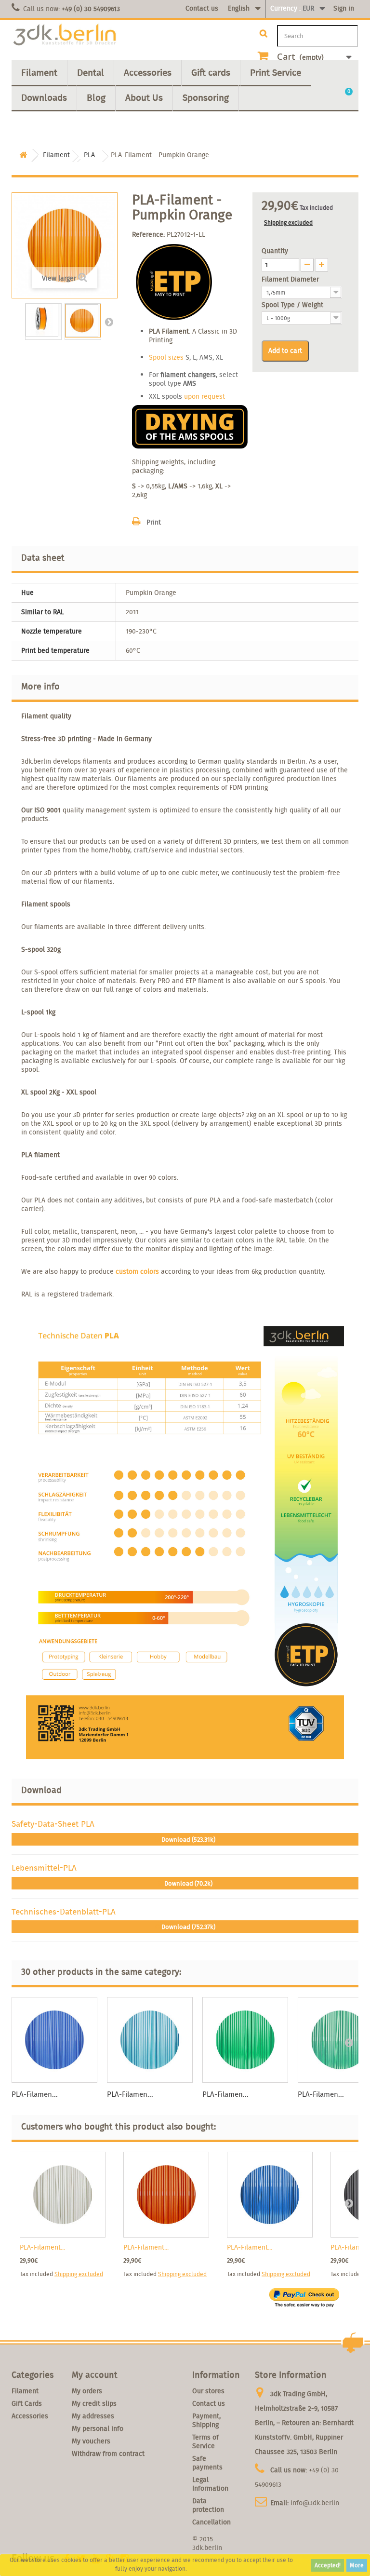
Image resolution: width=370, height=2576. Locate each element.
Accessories (148, 72)
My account (95, 2375)
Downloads (44, 97)
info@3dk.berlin (315, 2503)
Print (154, 522)
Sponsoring (206, 97)
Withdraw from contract (108, 2454)
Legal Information (210, 2484)
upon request (205, 396)
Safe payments (207, 2463)
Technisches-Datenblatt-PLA (64, 1911)
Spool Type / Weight (293, 305)
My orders (87, 2391)
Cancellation (211, 2522)
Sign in (344, 8)
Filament (39, 72)
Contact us (202, 8)
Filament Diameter (291, 279)
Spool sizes (166, 357)
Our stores (208, 2391)
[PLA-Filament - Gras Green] (245, 2040)
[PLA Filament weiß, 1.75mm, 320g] (43, 320)
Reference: (148, 234)
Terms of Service (205, 2441)
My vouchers (91, 2441)
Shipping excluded (288, 223)
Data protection (208, 2505)
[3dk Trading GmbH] (65, 35)
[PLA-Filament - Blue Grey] (150, 2040)
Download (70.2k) (188, 1883)
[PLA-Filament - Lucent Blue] (54, 2040)
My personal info (98, 2428)
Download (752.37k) (188, 1927)
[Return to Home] (23, 155)
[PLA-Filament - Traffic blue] (270, 2195)
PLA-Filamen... (35, 2094)
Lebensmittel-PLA (44, 1868)
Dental (91, 72)
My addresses (93, 2416)
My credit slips (94, 2403)
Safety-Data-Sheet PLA (53, 1824)
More (357, 2565)
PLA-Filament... (42, 2247)
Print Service (276, 72)
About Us (144, 97)
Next (109, 322)
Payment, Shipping (206, 2420)
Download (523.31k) (188, 1840)
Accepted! (328, 2565)
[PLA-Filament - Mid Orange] (166, 2195)
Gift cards (211, 72)
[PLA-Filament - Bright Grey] (63, 2195)
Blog (96, 97)
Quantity (275, 251)
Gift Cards (27, 2403)
